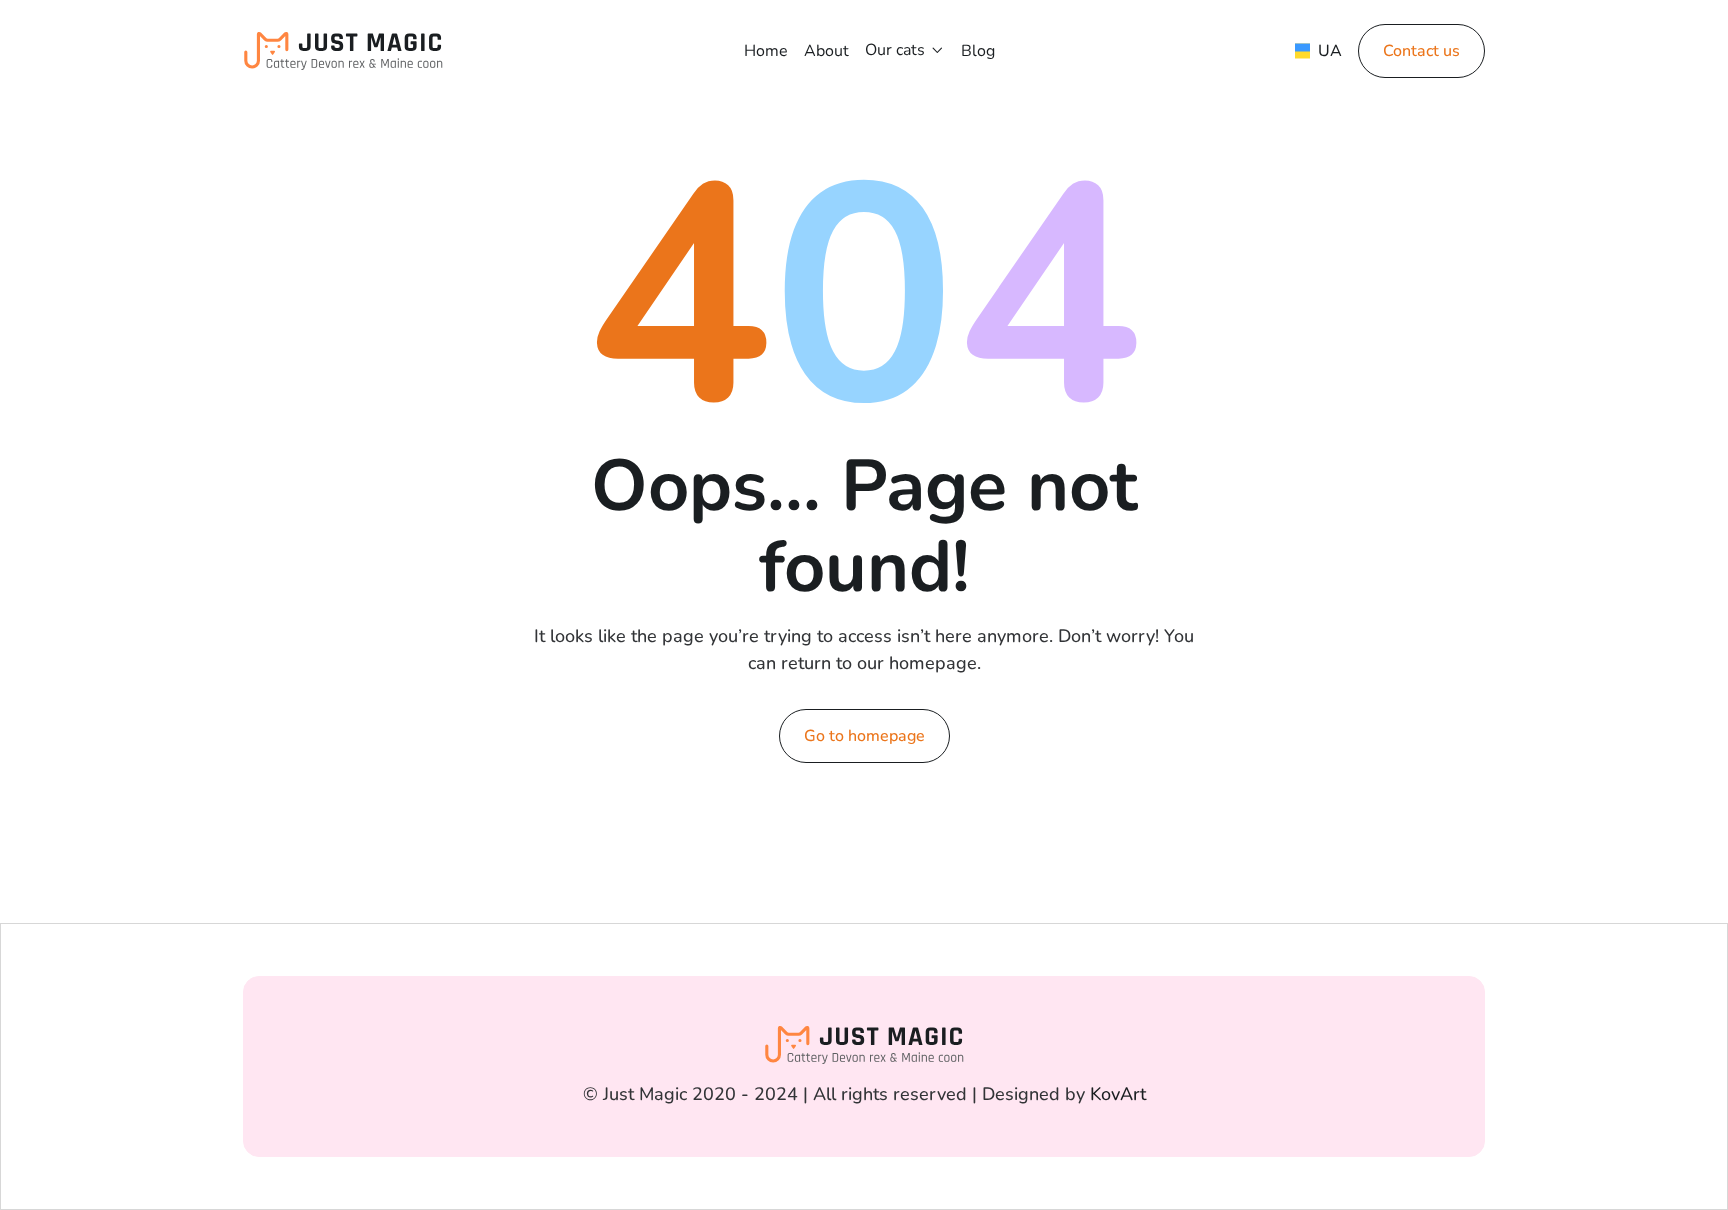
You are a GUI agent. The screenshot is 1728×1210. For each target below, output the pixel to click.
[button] (905, 50)
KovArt (1118, 1094)
